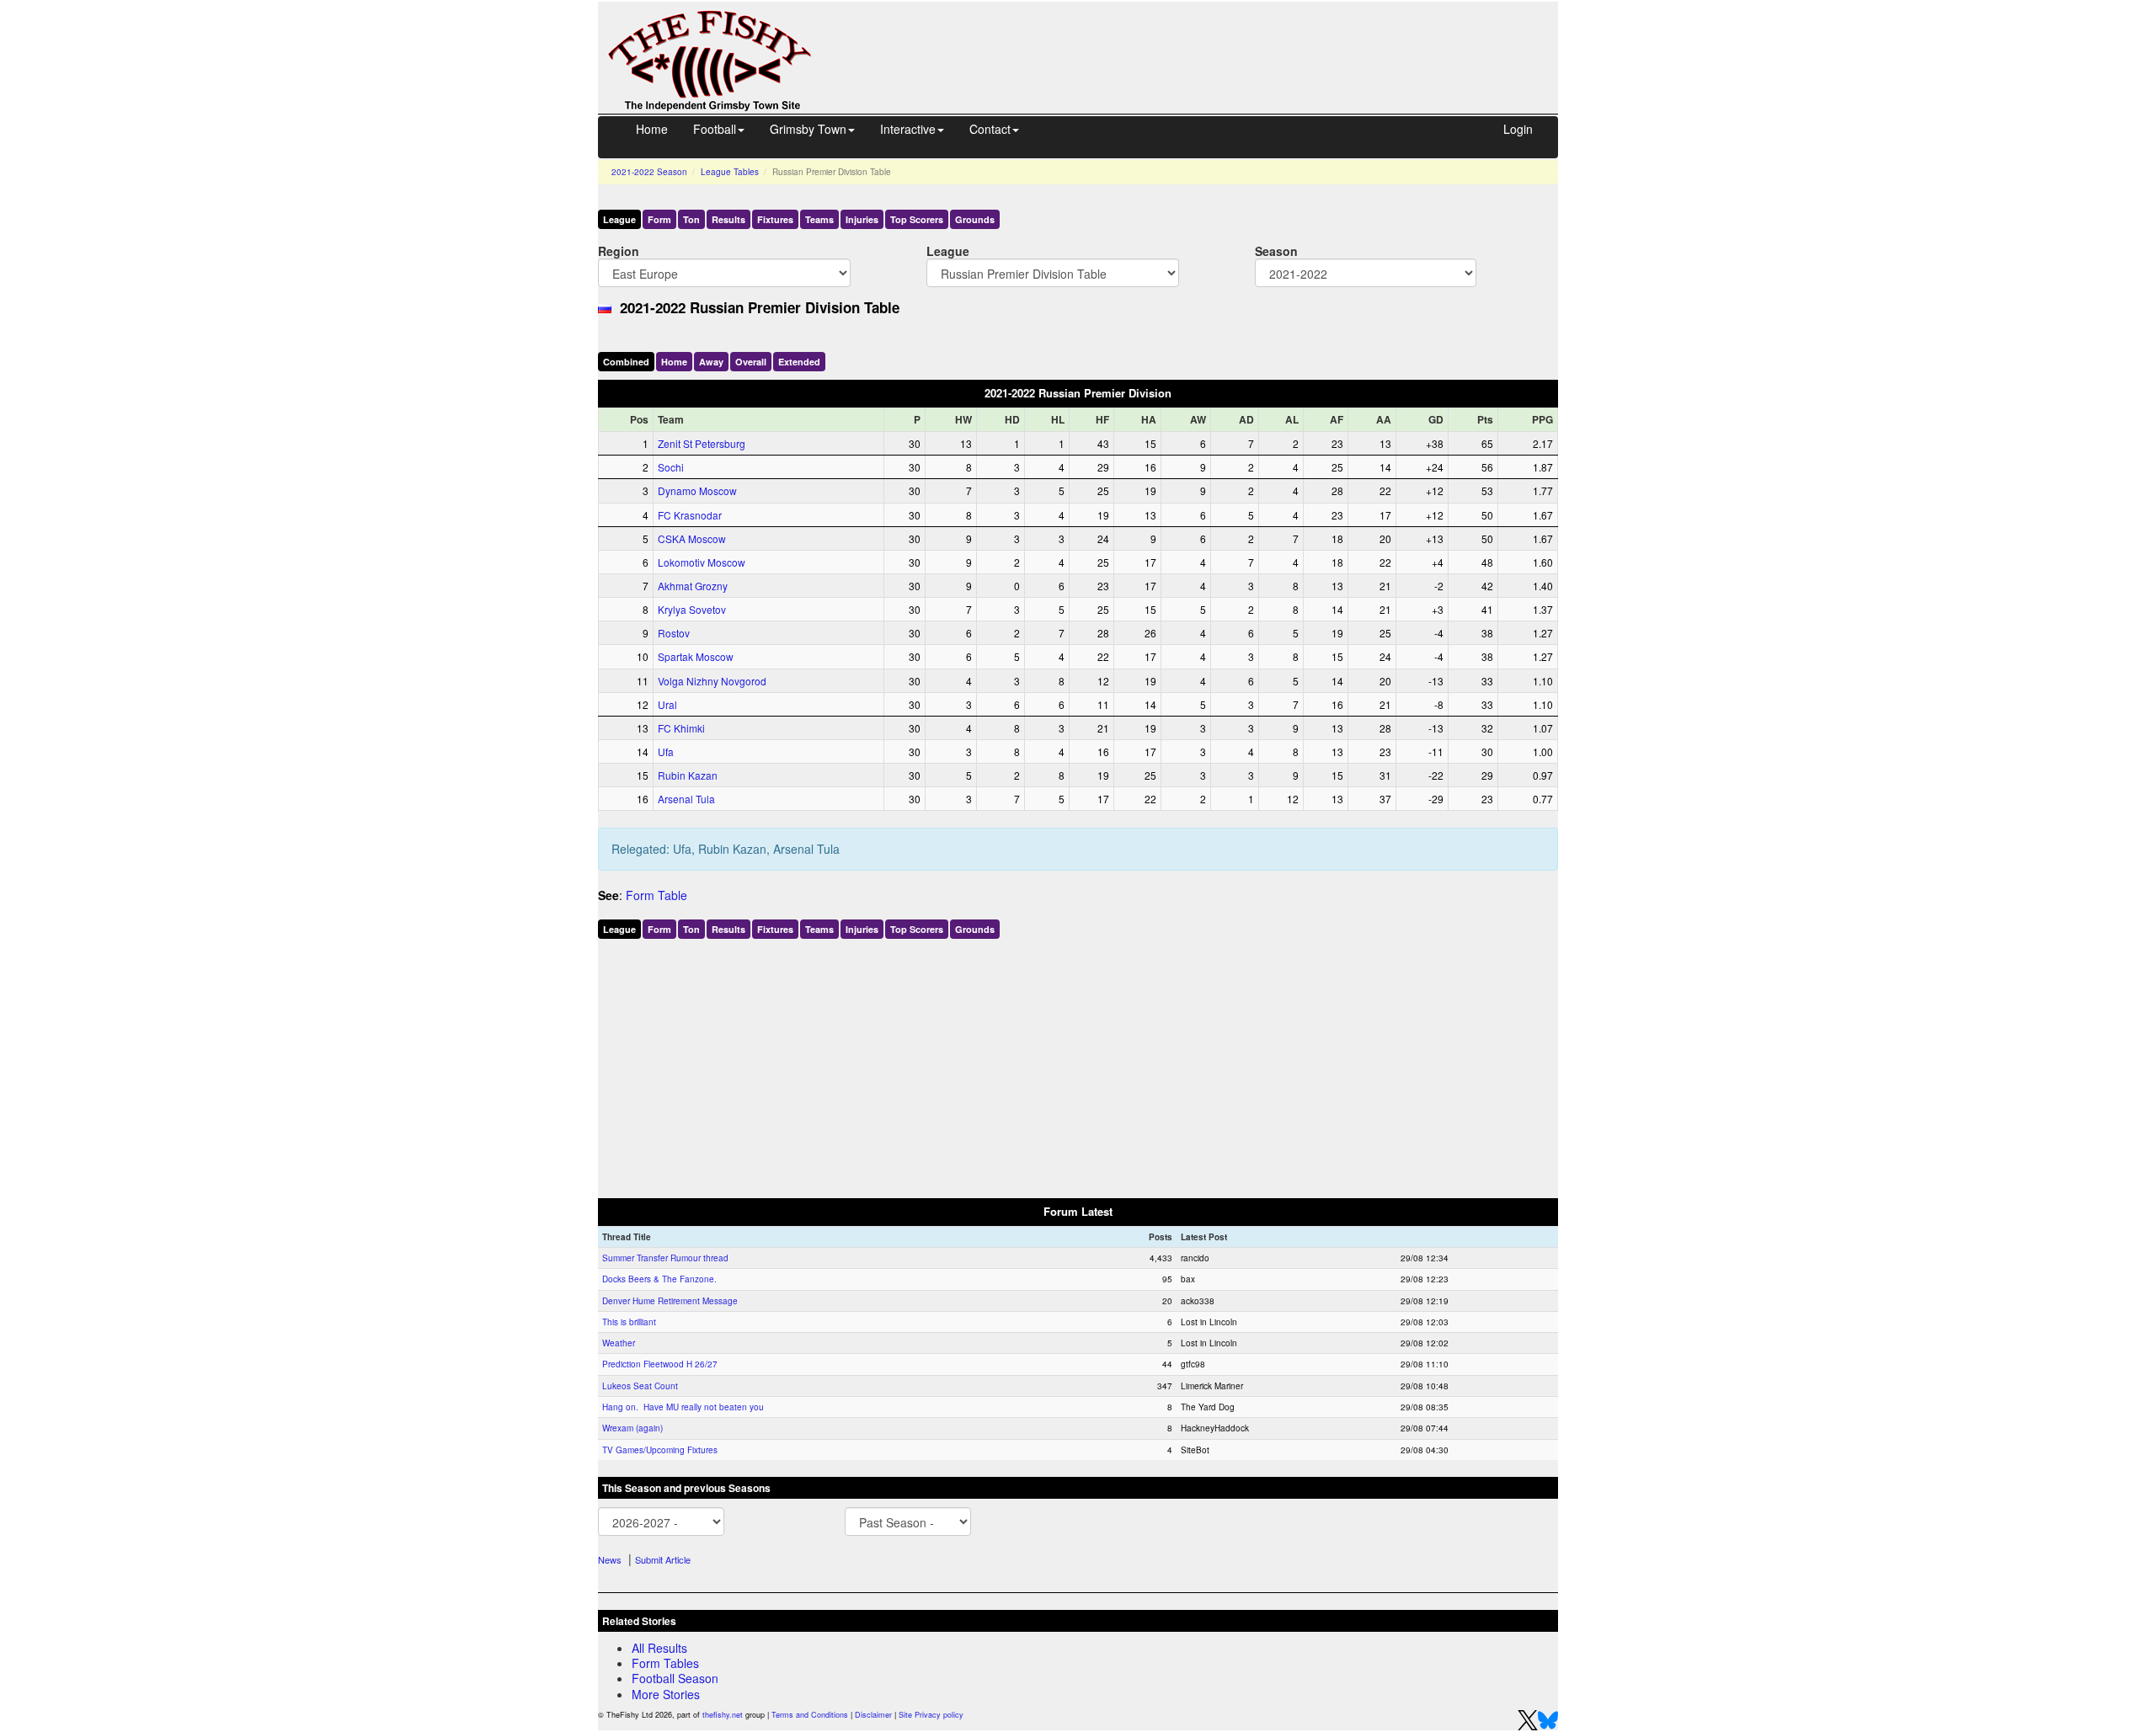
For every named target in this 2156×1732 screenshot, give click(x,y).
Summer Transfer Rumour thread (665, 1258)
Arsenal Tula (686, 799)
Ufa (666, 751)
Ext (799, 362)
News (610, 1559)
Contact (990, 129)
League (619, 219)
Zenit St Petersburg (702, 443)
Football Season (675, 1678)
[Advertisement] (1200, 40)
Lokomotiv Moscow (702, 562)
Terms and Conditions (810, 1715)
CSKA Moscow (692, 538)
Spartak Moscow (696, 656)
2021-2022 (649, 172)
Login (1518, 129)
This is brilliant (629, 1322)
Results (728, 219)
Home (652, 129)
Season (1276, 250)
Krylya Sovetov (692, 609)
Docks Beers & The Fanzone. (659, 1279)
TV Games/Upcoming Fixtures (660, 1450)
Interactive (908, 129)
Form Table (656, 895)
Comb (626, 362)
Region (619, 250)
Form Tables (665, 1663)
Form (659, 219)
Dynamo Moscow (697, 490)
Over (751, 362)
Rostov (674, 633)
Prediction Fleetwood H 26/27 (660, 1364)
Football (715, 129)
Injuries (862, 219)
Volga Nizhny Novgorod (712, 681)
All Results (659, 1648)
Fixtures (775, 219)
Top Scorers (917, 219)
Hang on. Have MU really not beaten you (683, 1407)
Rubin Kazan (688, 775)
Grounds (975, 219)
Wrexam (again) (632, 1428)
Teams (819, 219)
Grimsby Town (808, 129)
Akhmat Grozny (693, 586)
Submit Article (663, 1559)
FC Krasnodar (690, 515)
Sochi (671, 467)
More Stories (666, 1694)
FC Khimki (681, 728)
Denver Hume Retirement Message (670, 1301)
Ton (691, 219)
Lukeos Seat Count (640, 1386)
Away (711, 362)
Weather (619, 1343)
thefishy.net (723, 1715)
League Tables (730, 172)
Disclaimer (873, 1715)
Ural (667, 704)
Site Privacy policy (931, 1715)
